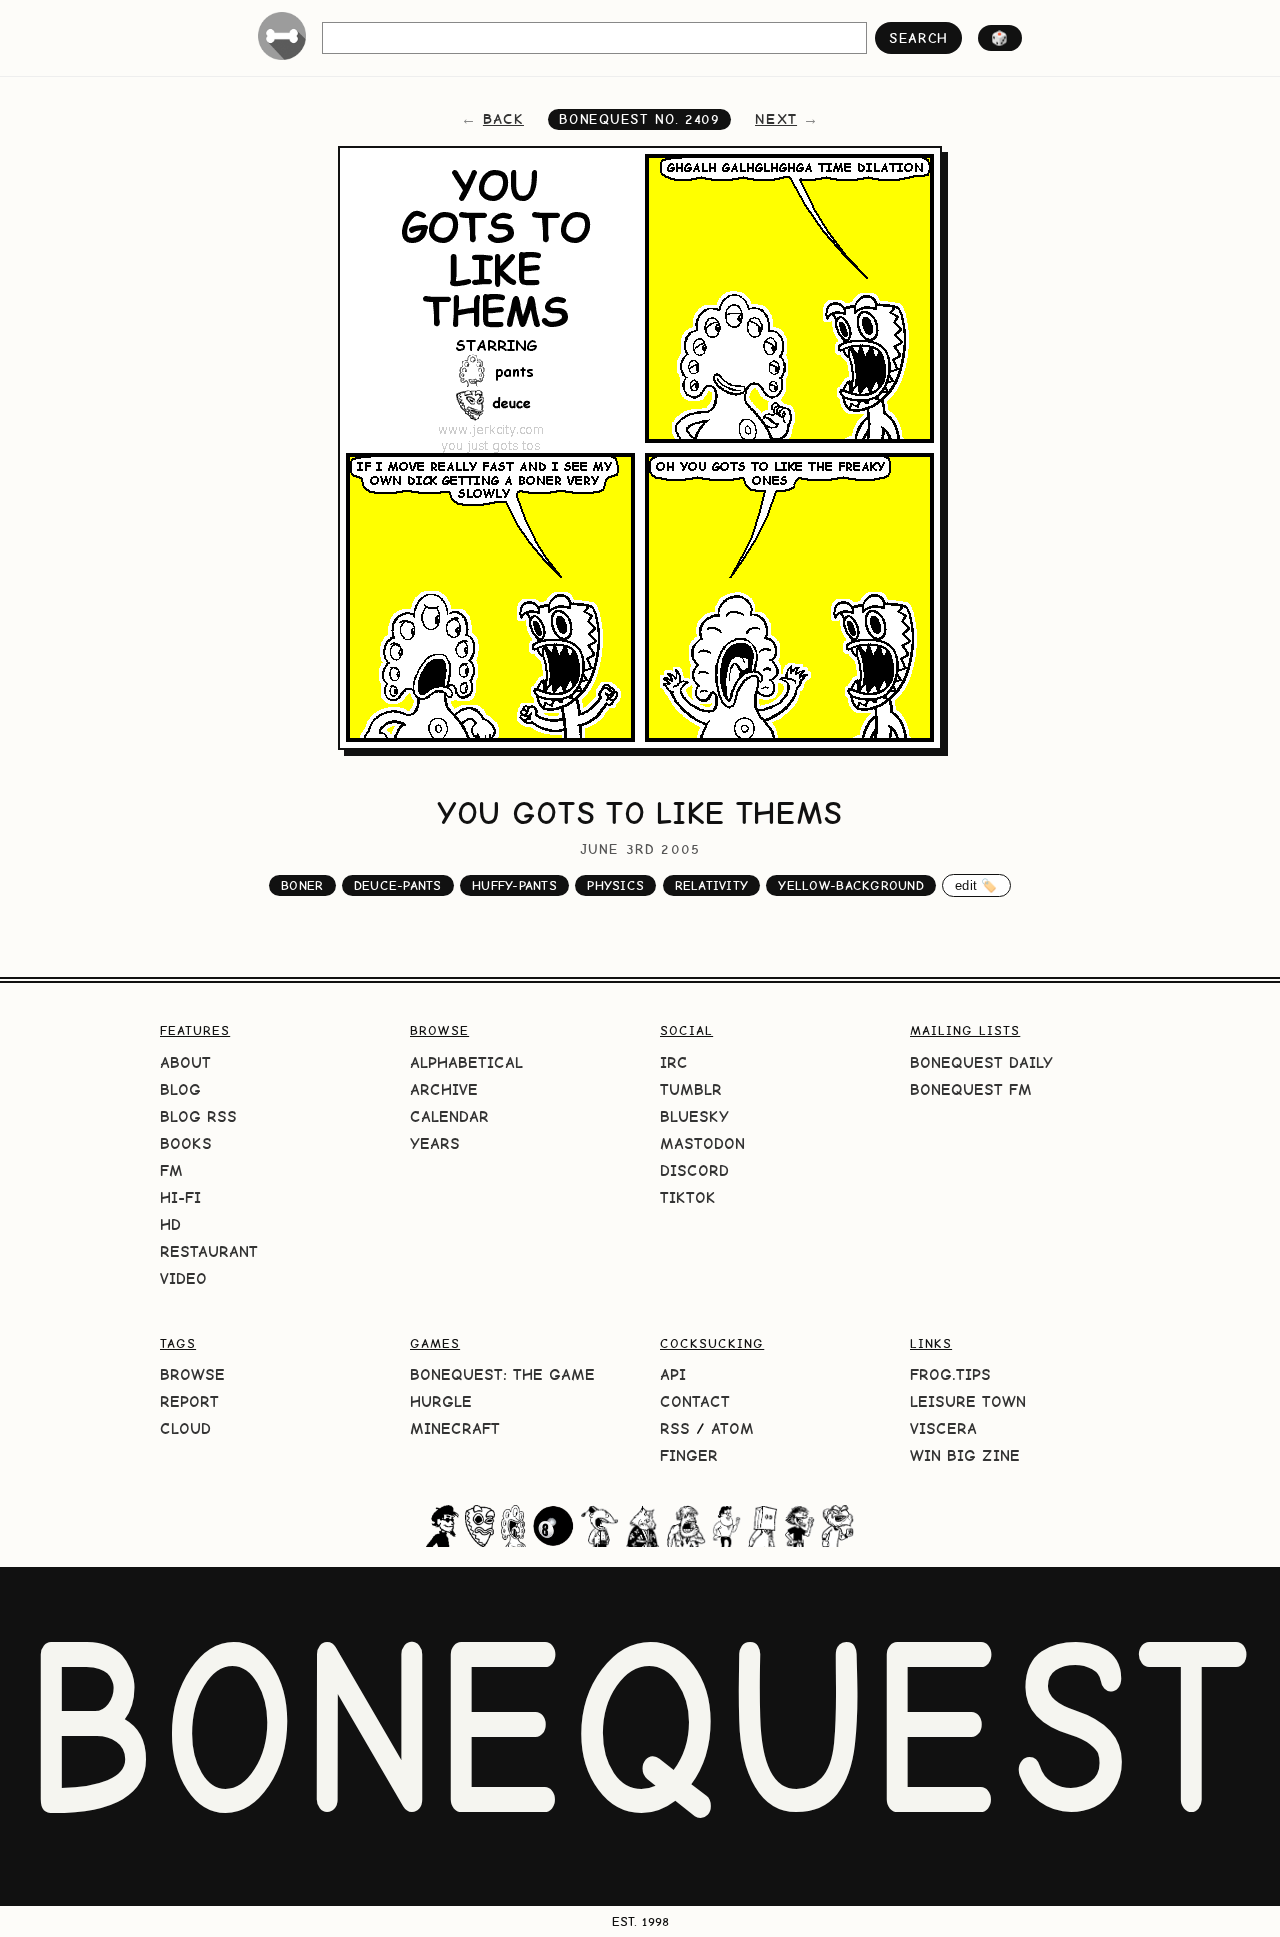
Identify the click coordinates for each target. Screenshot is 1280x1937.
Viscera (943, 1428)
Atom (732, 1428)
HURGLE (441, 1401)
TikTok (688, 1197)
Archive (444, 1089)
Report (189, 1401)
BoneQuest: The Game (502, 1374)
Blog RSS (198, 1116)
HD (170, 1224)
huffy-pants (514, 885)
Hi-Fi (180, 1197)
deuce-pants (398, 885)
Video (183, 1278)
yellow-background (850, 885)
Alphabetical (466, 1062)
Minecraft (455, 1428)
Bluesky (694, 1116)
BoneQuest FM (971, 1089)
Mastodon (702, 1143)
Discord (694, 1170)
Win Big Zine (965, 1455)
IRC (674, 1062)
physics (615, 885)
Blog (180, 1089)
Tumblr (691, 1089)
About (185, 1062)
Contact (695, 1401)
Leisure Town (968, 1401)
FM (171, 1170)
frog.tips (950, 1374)
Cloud (185, 1428)
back (503, 119)
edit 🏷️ (976, 885)
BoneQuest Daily (981, 1062)
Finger (689, 1455)
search (918, 38)
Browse (192, 1374)
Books (186, 1143)
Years (435, 1143)
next (776, 119)
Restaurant (209, 1251)
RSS (675, 1428)
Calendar (449, 1116)
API (673, 1374)
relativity (712, 885)
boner (302, 885)
